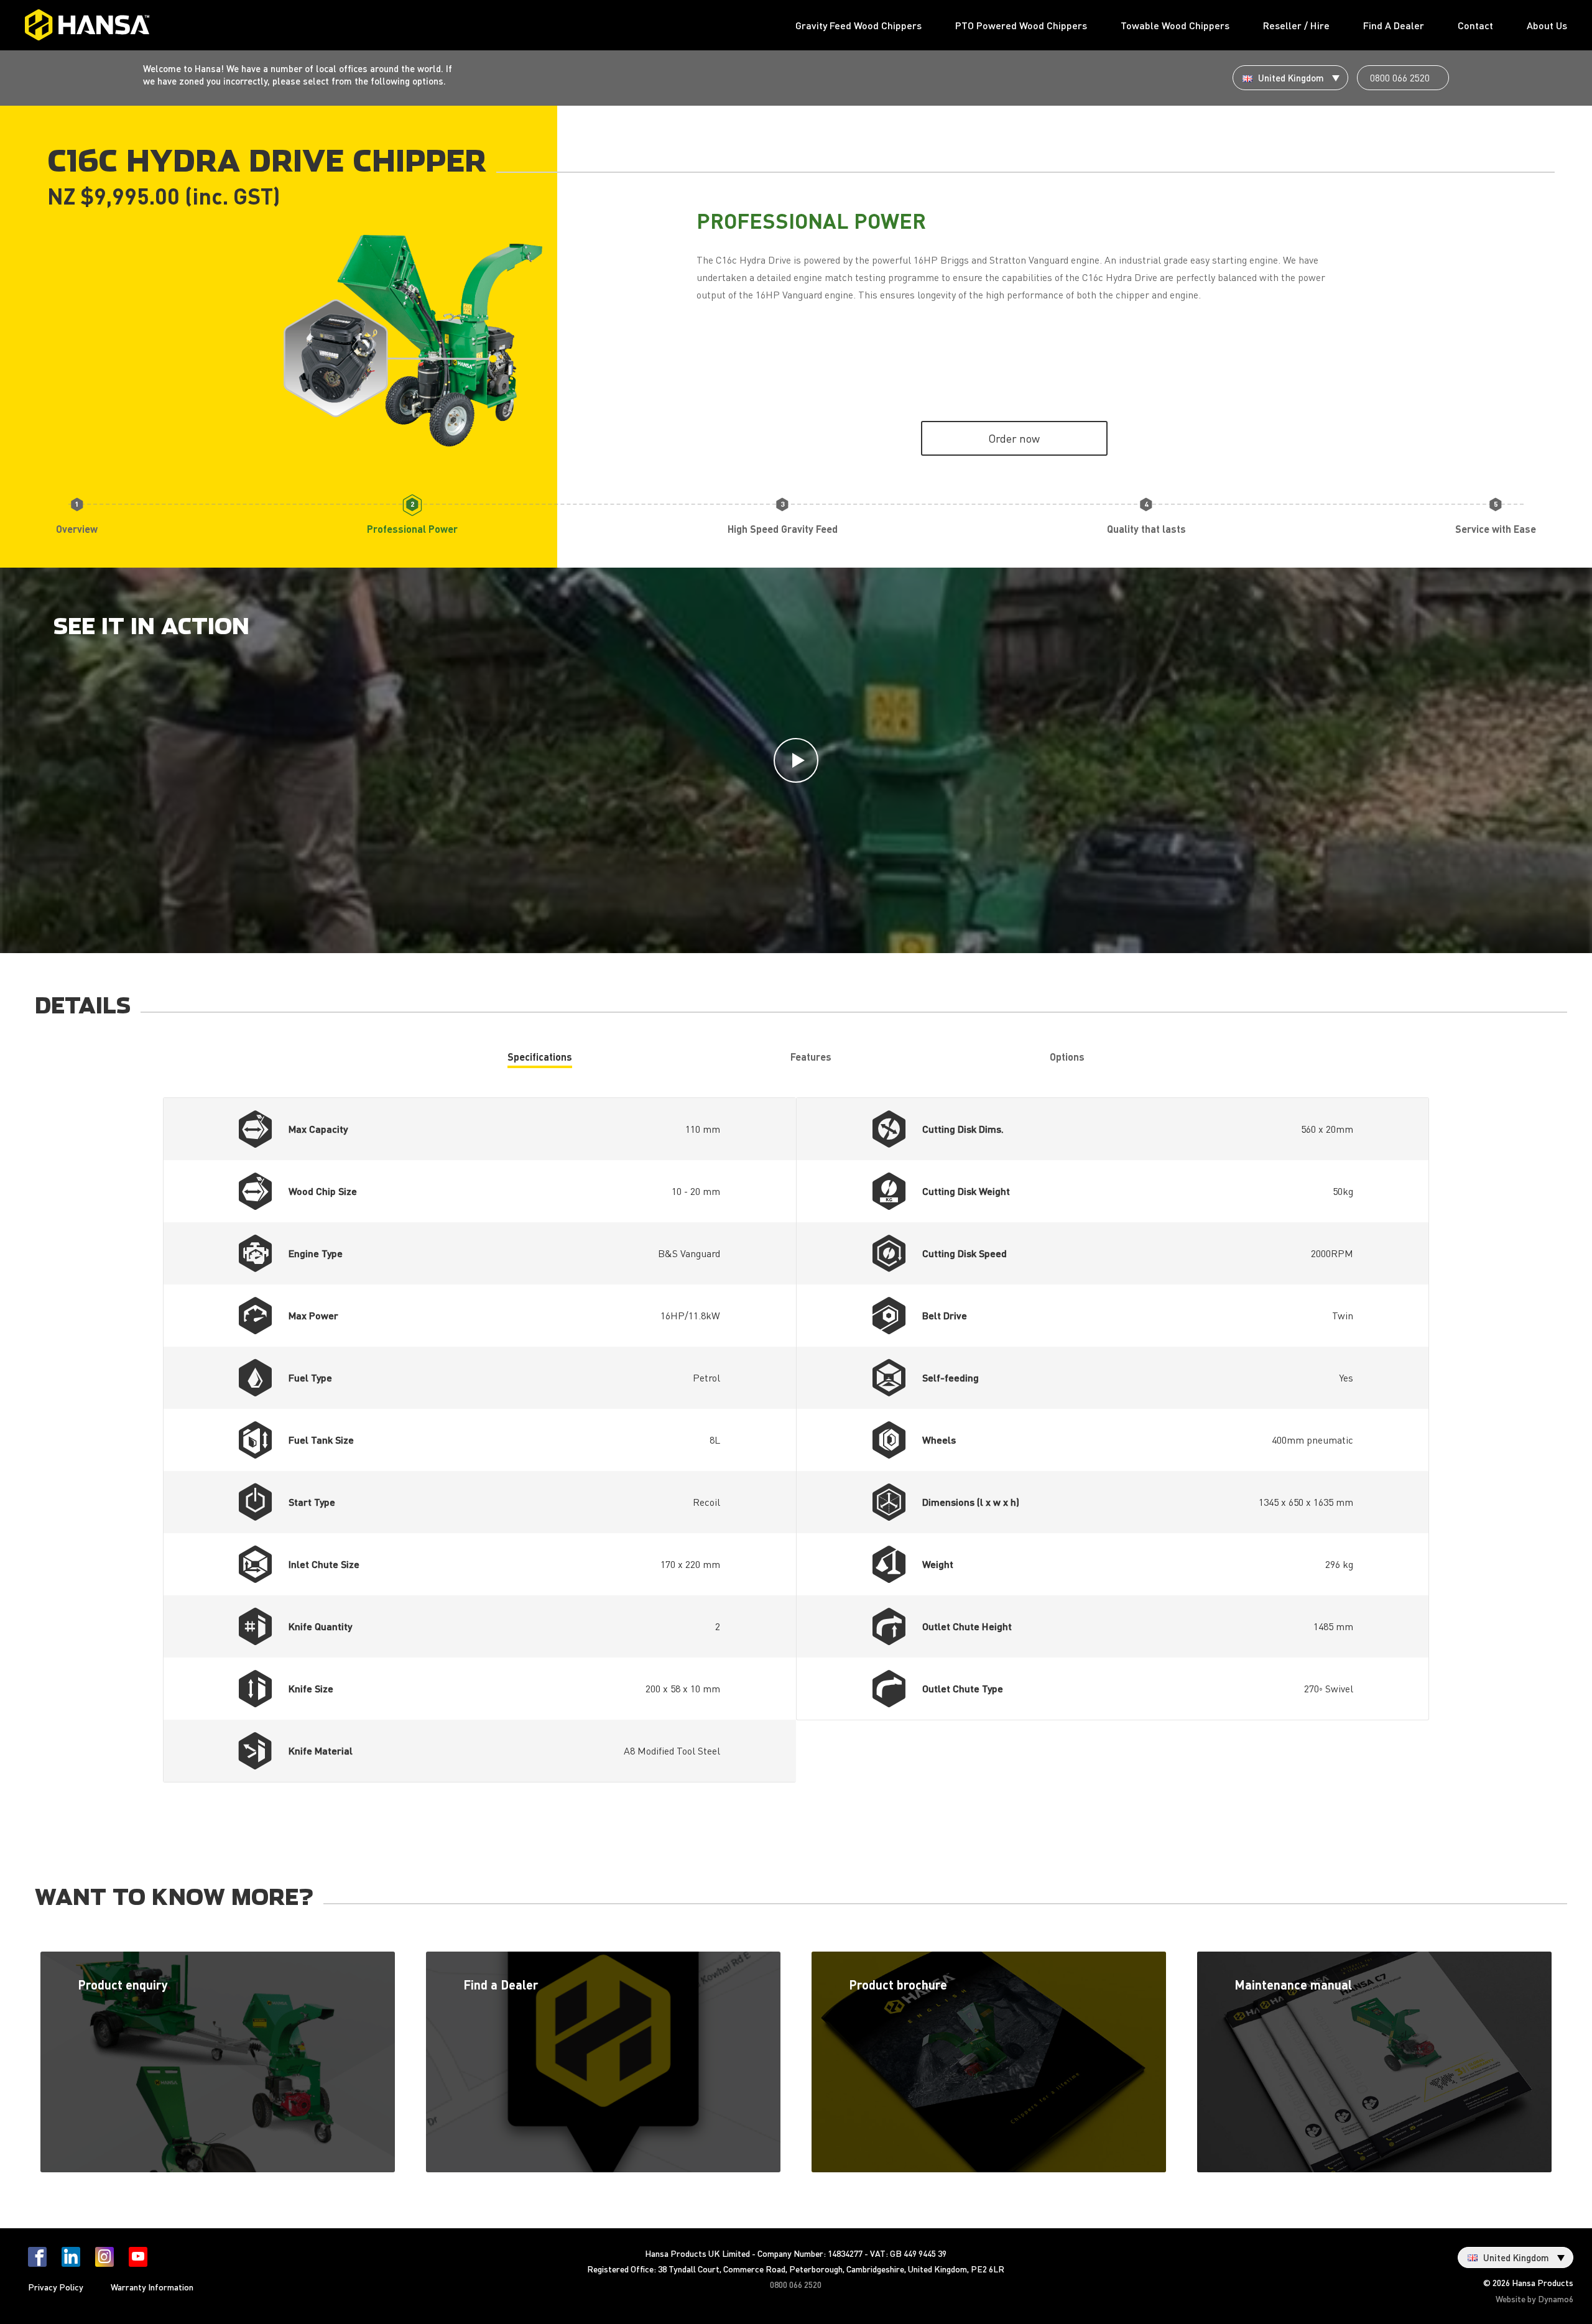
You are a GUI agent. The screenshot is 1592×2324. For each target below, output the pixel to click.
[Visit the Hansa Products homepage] (87, 25)
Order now (1014, 438)
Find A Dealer (1394, 25)
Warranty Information (152, 2287)
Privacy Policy (56, 2287)
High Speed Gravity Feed (783, 517)
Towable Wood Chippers (1175, 25)
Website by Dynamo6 (1534, 2299)
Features (811, 1057)
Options (1067, 1057)
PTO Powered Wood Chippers (1021, 25)
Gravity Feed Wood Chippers (858, 25)
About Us (1547, 25)
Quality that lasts (1146, 517)
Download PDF (1374, 2068)
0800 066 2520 (1400, 78)
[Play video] (796, 760)
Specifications (540, 1057)
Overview (77, 517)
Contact (1475, 25)
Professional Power (412, 517)
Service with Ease (1496, 517)
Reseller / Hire (1296, 25)
